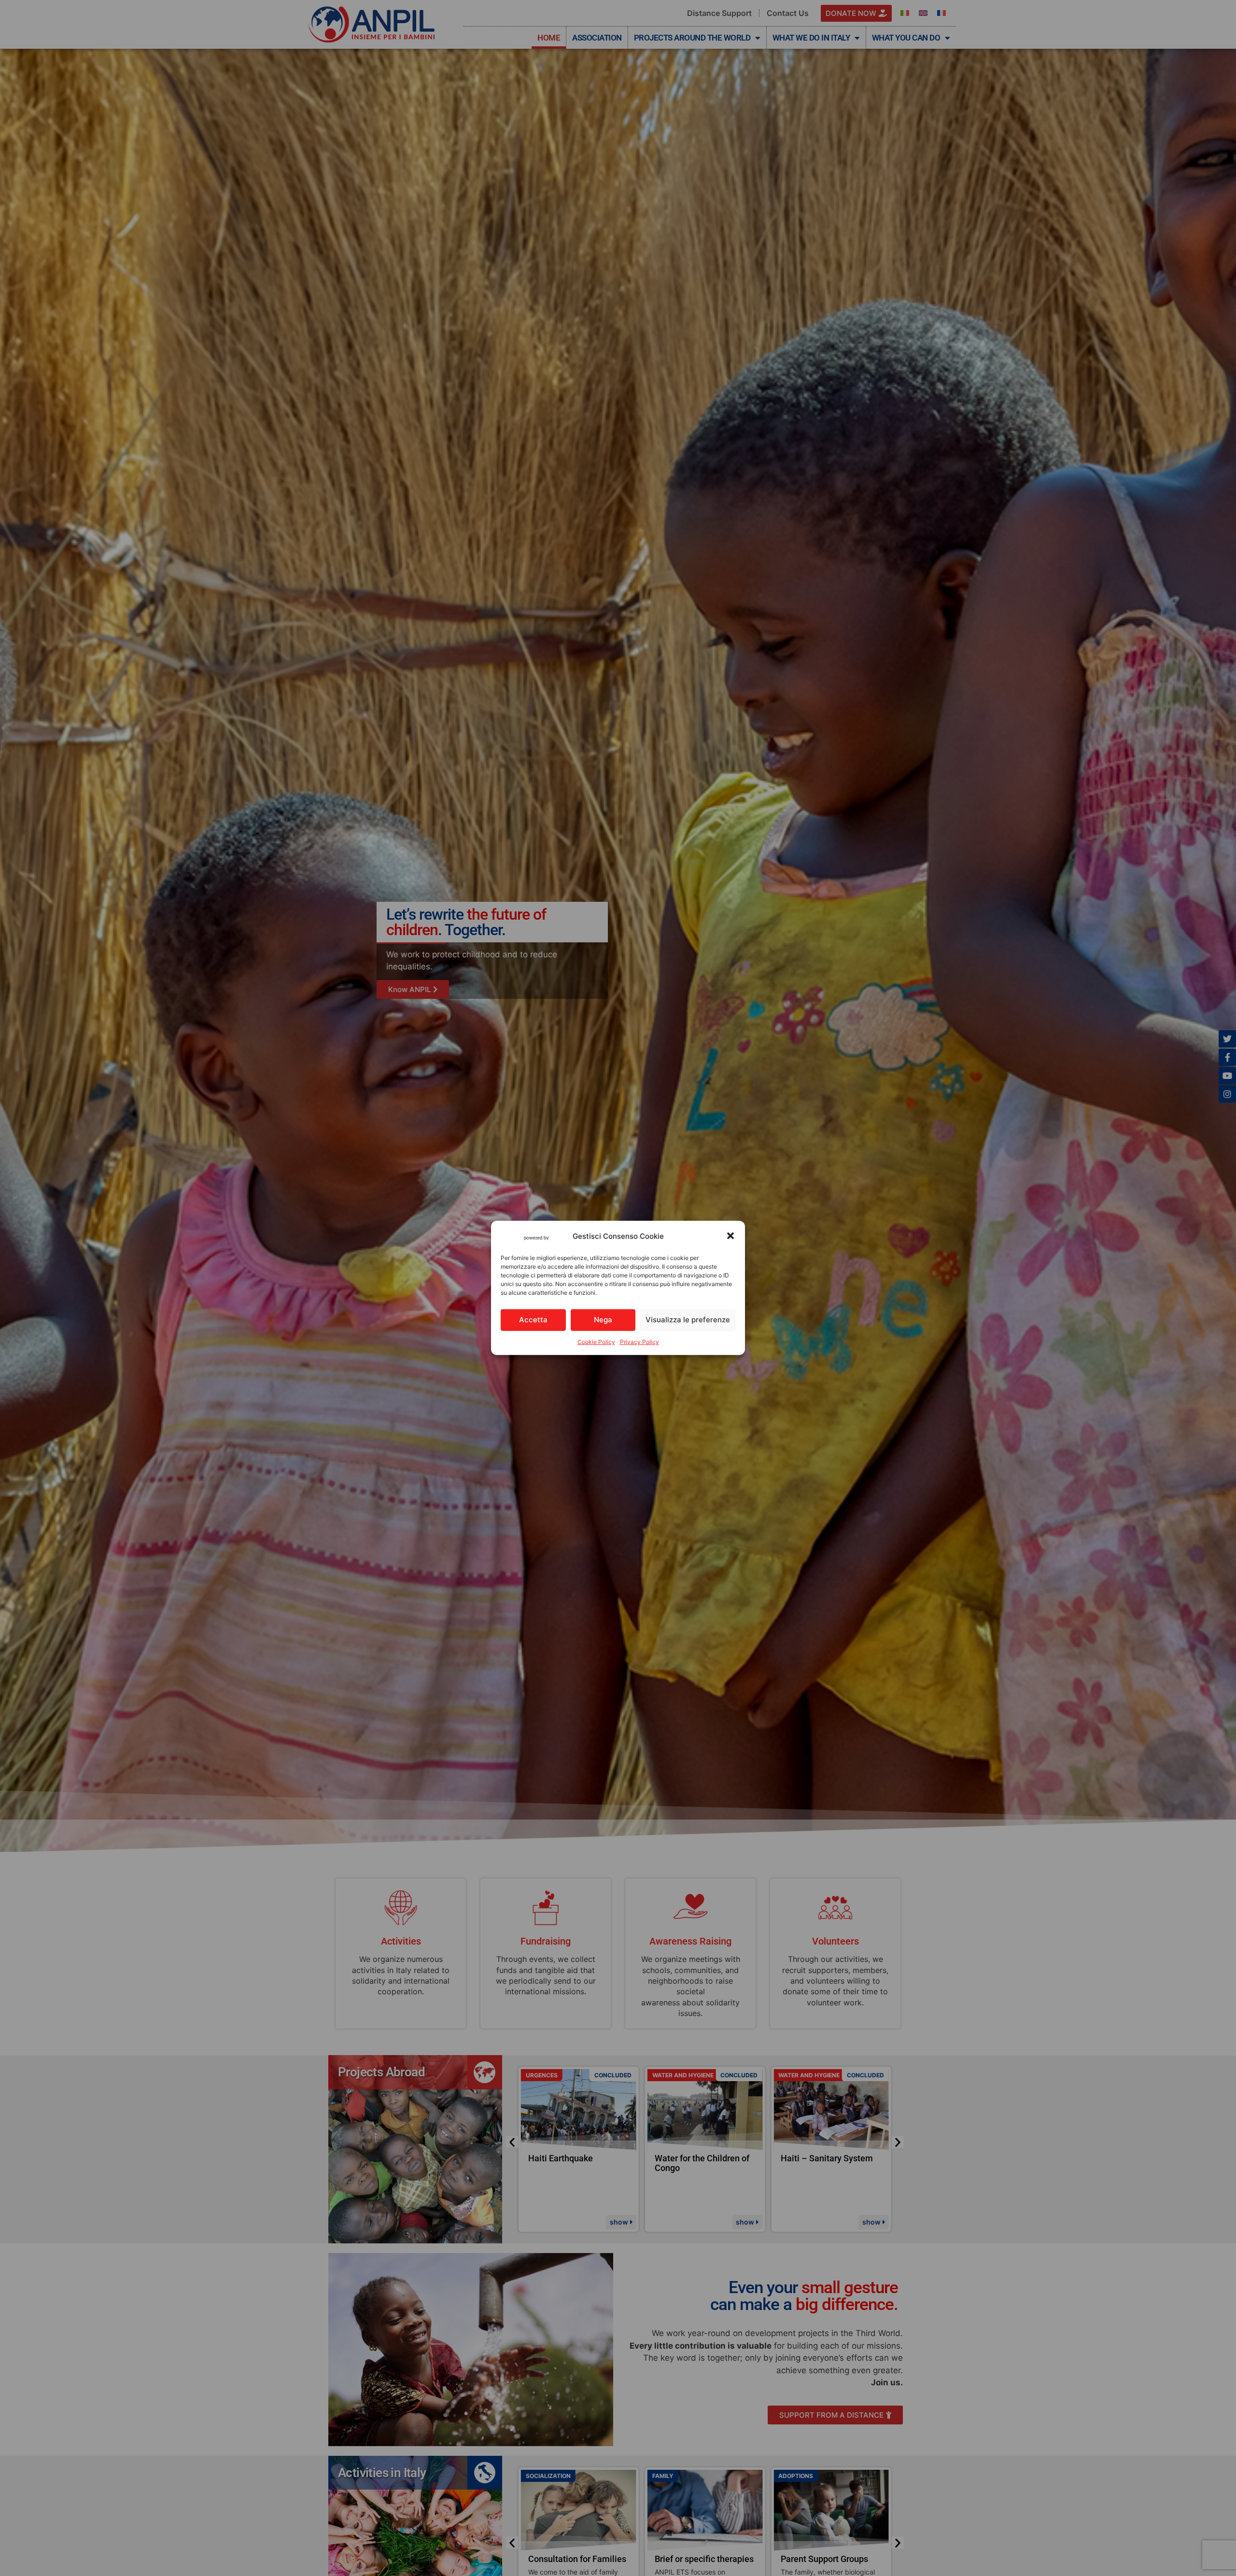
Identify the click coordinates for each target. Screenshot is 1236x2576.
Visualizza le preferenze (688, 1320)
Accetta (533, 1320)
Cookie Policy (596, 1342)
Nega (603, 1320)
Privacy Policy (639, 1342)
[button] (730, 1236)
